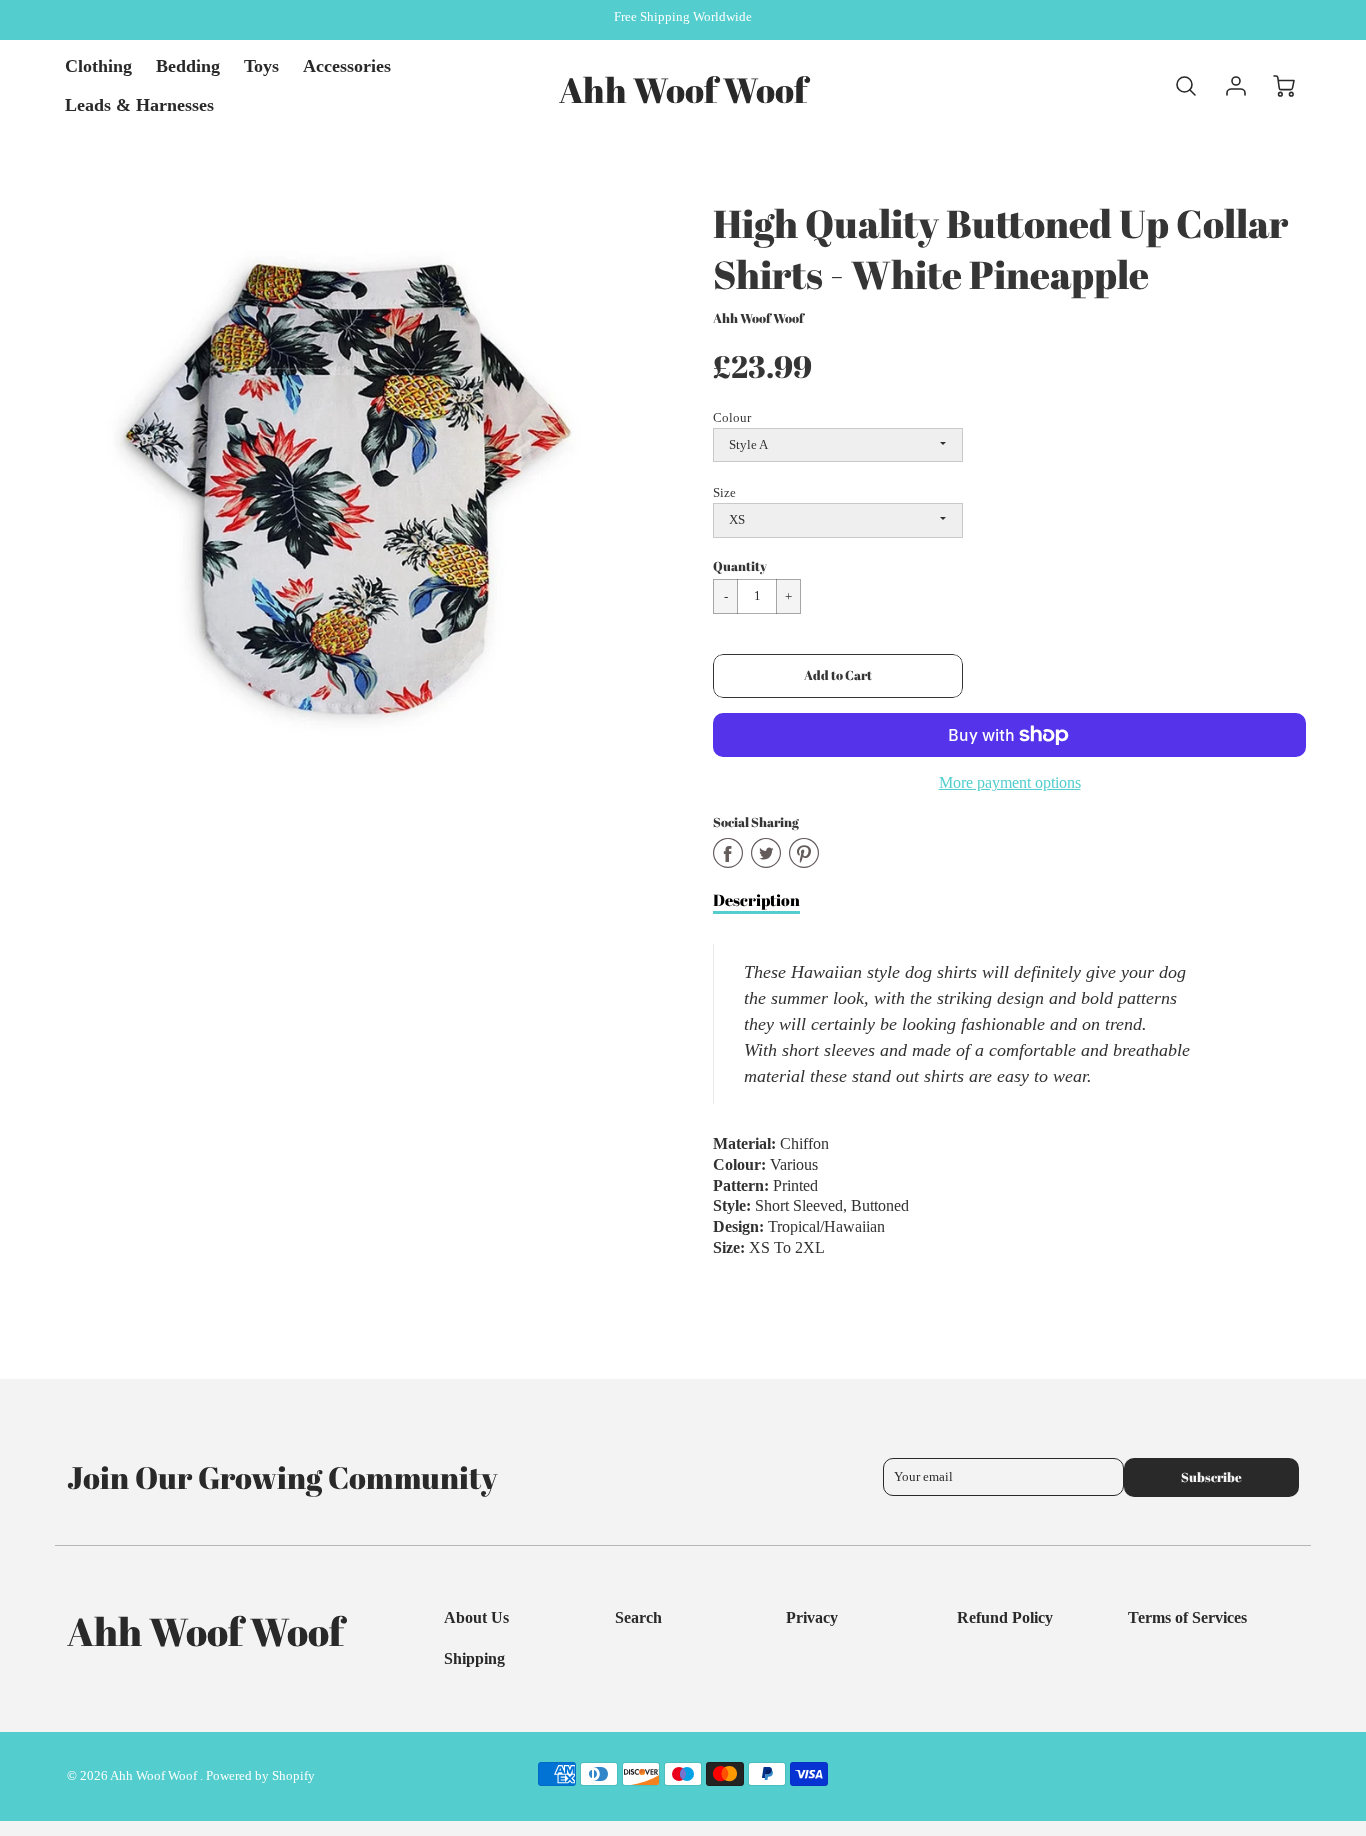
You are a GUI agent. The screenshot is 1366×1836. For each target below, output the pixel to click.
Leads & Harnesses (139, 105)
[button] (838, 676)
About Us (476, 1617)
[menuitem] (98, 66)
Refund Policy (1005, 1617)
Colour (732, 418)
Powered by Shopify (260, 1776)
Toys (261, 66)
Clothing (98, 66)
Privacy (812, 1617)
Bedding (188, 66)
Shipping (474, 1658)
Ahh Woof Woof (758, 318)
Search (638, 1617)
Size (724, 493)
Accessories (347, 66)
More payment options (1010, 782)
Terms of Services (1187, 1617)
